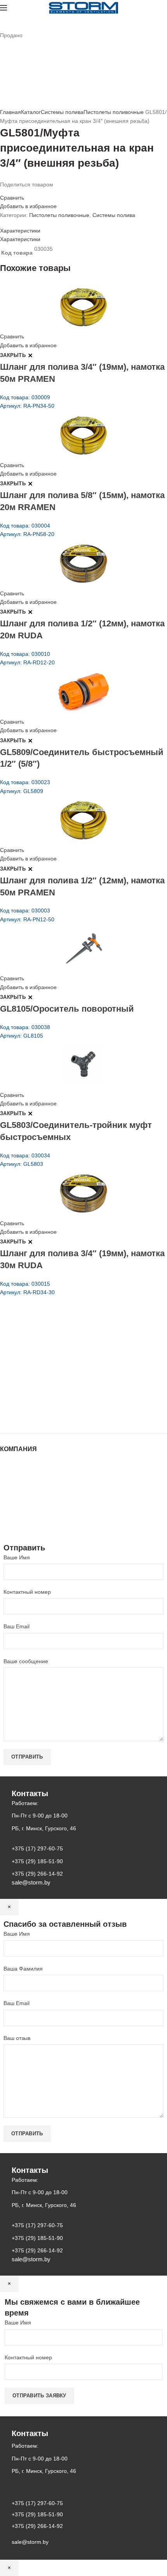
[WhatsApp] (16, 191)
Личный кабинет (21, 1503)
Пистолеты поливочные (114, 112)
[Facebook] (2, 191)
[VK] (21, 191)
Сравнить (12, 198)
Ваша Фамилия (23, 1969)
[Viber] (30, 191)
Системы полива (62, 112)
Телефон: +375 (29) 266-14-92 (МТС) (60, 1383)
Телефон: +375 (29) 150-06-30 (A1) (57, 1362)
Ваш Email (17, 1626)
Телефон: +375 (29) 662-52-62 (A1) (57, 1351)
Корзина (10, 1510)
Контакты (12, 1495)
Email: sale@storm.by (38, 1416)
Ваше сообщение (26, 1661)
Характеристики (20, 231)
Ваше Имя (17, 1557)
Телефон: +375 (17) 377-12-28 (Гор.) (59, 1394)
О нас (7, 1480)
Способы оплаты (22, 1526)
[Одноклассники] (12, 191)
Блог (6, 1488)
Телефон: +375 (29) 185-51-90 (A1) (57, 1372)
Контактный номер (27, 1592)
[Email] (7, 191)
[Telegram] (26, 191)
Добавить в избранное (28, 206)
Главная (10, 112)
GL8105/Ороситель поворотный (67, 1009)
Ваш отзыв (17, 2038)
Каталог (31, 112)
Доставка (11, 1518)
